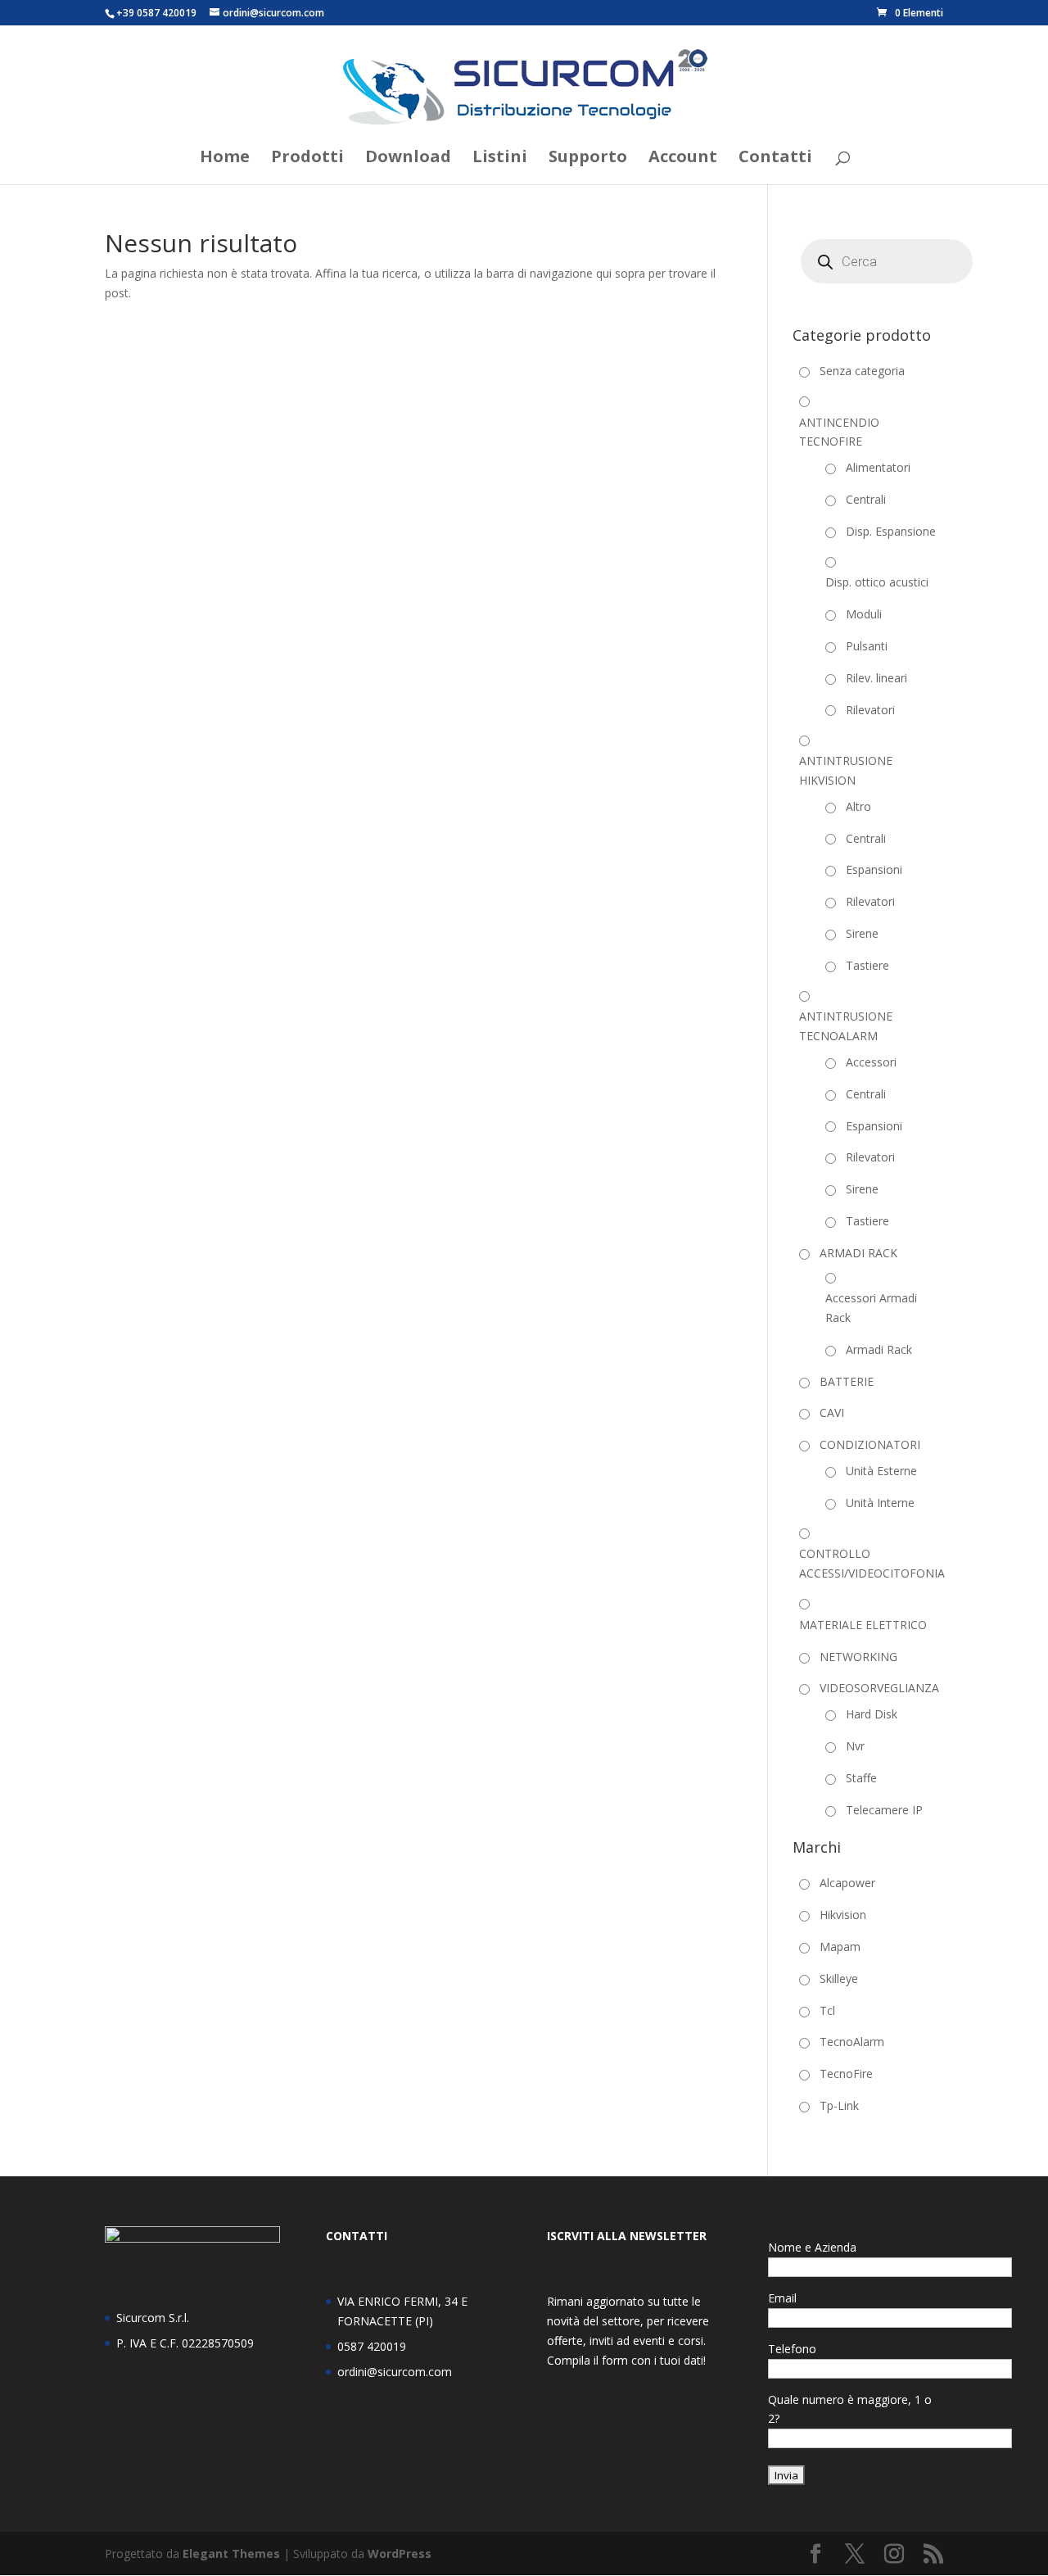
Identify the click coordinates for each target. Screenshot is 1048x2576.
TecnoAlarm (852, 2042)
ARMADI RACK (858, 1253)
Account (683, 159)
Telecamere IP (884, 1810)
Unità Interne (880, 1503)
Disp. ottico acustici (877, 582)
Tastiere (867, 965)
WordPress (400, 2553)
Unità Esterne (881, 1471)
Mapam (840, 1947)
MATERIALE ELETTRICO (863, 1625)
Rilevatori (870, 710)
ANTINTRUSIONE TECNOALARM (846, 1026)
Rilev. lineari (876, 678)
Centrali (866, 499)
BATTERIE (847, 1381)
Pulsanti (867, 646)
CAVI (832, 1412)
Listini (500, 159)
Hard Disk (872, 1714)
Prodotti (307, 159)
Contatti (775, 159)
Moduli (864, 614)
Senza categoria (862, 371)
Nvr (855, 1746)
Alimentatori (878, 467)
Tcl (827, 2010)
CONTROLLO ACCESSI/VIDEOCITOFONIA (872, 1563)
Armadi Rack (879, 1349)
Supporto (588, 159)
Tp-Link (839, 2105)
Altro (858, 806)
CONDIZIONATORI (870, 1444)
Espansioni (874, 869)
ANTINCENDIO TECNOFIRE (839, 432)
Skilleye (839, 1978)
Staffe (861, 1778)
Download (408, 159)
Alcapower (847, 1883)
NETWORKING (858, 1657)
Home (225, 159)
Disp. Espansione (891, 531)
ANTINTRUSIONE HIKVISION (846, 770)
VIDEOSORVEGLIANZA (879, 1688)
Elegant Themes (231, 2553)
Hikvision (843, 1915)
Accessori (871, 1062)
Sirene (862, 933)
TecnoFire (846, 2073)
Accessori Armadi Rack (871, 1308)
